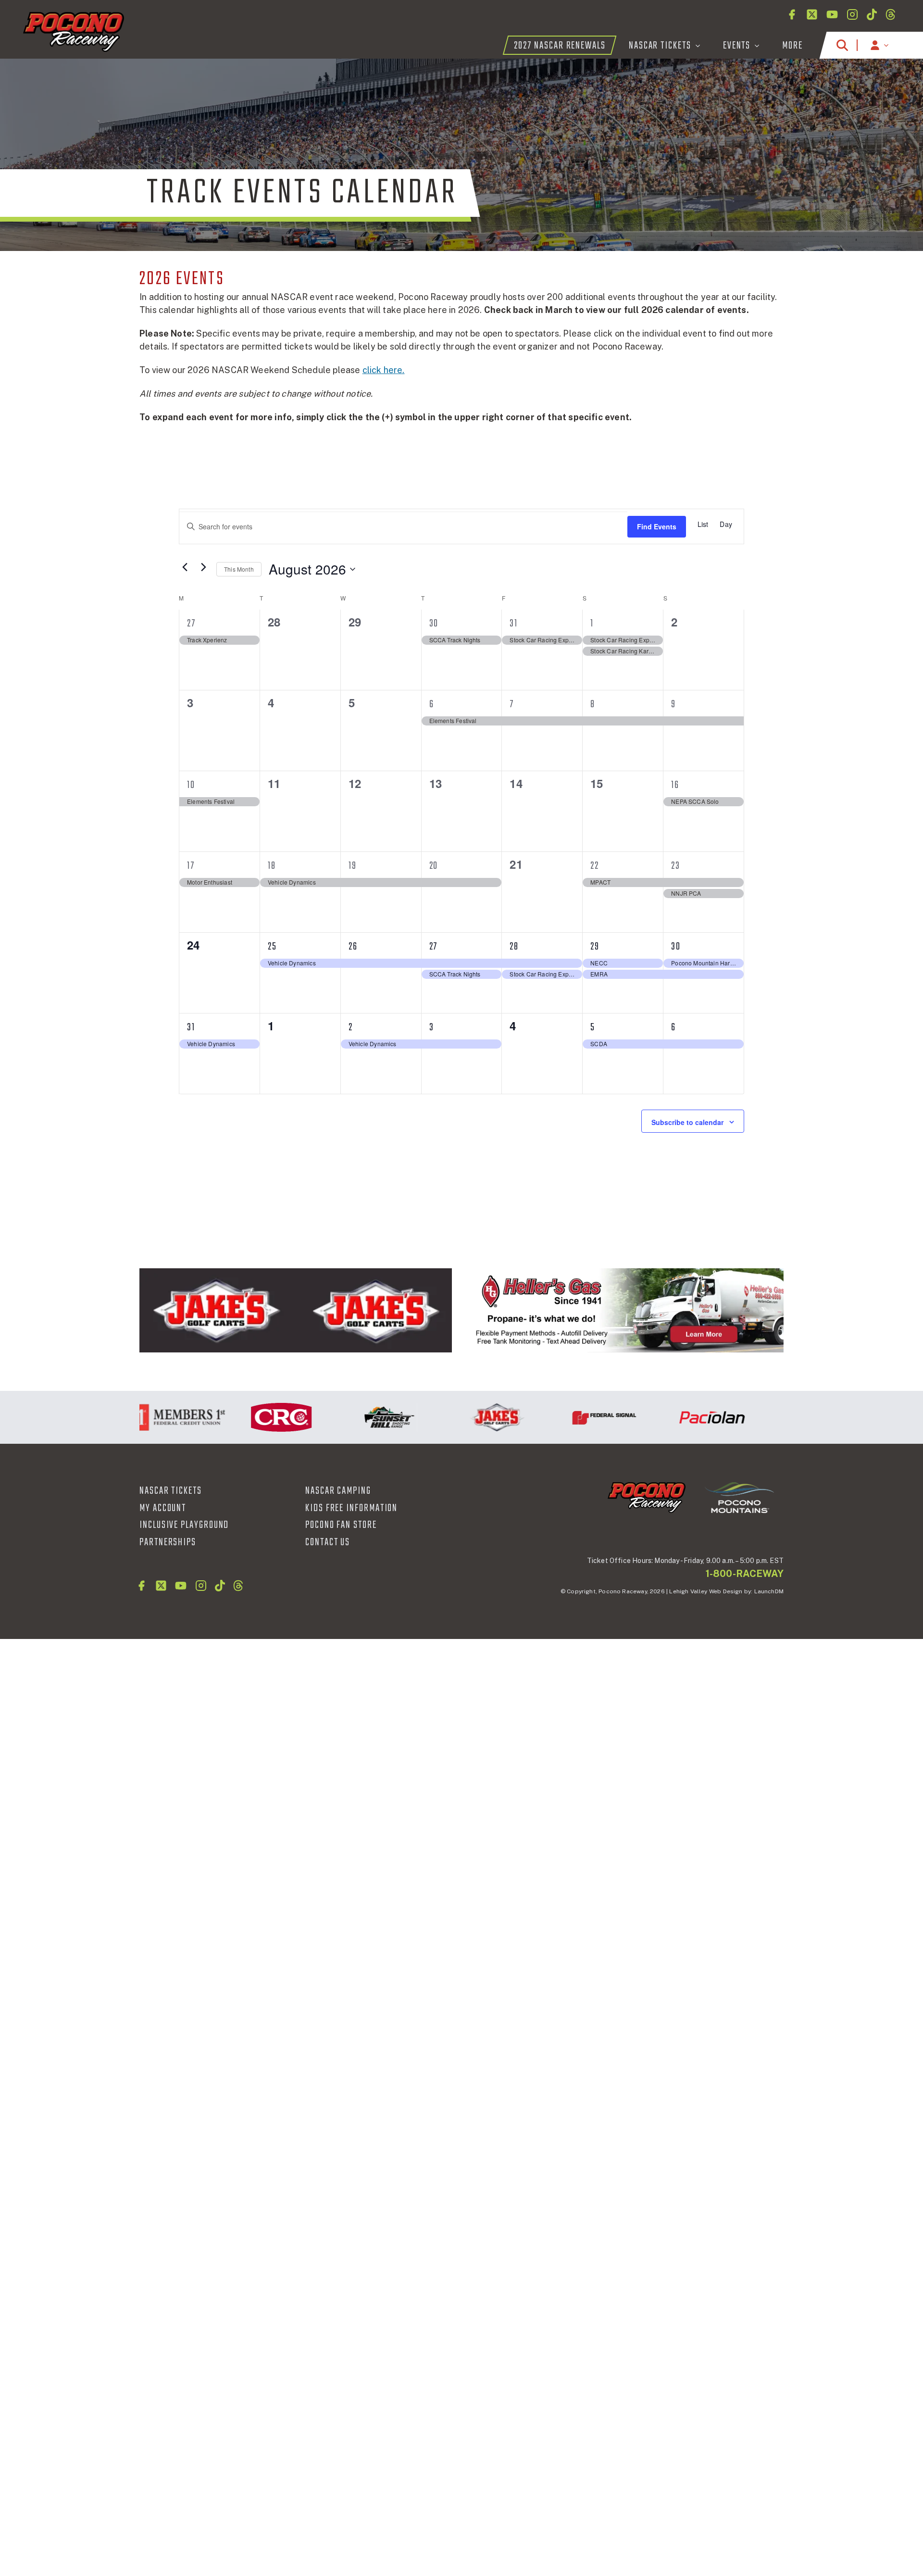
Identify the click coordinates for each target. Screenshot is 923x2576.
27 (191, 624)
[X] (812, 14)
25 (272, 947)
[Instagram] (852, 14)
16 (675, 785)
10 (191, 785)
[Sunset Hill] (349, 1417)
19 (353, 866)
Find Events (657, 526)
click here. (384, 370)
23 (676, 866)
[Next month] (203, 567)
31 (514, 624)
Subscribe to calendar (687, 1122)
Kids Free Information (351, 1508)
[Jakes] (296, 1311)
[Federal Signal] (565, 1417)
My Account (163, 1508)
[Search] (842, 45)
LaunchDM (769, 1591)
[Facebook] (792, 14)
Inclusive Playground (184, 1525)
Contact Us (328, 1542)
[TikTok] (872, 14)
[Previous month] (185, 567)
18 (272, 866)
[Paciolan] (673, 1417)
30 (434, 624)
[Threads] (891, 14)
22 (595, 866)
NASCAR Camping (338, 1491)
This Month (239, 569)
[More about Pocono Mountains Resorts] (739, 1497)
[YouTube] (832, 14)
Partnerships (168, 1542)
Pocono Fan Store (341, 1525)
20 (434, 866)
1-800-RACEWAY (745, 1574)
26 (353, 947)
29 (595, 947)
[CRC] (242, 1417)
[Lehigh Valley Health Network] (780, 1417)
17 (191, 866)
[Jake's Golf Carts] (457, 1417)
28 (514, 947)
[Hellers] (627, 1311)
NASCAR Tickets (171, 1491)
